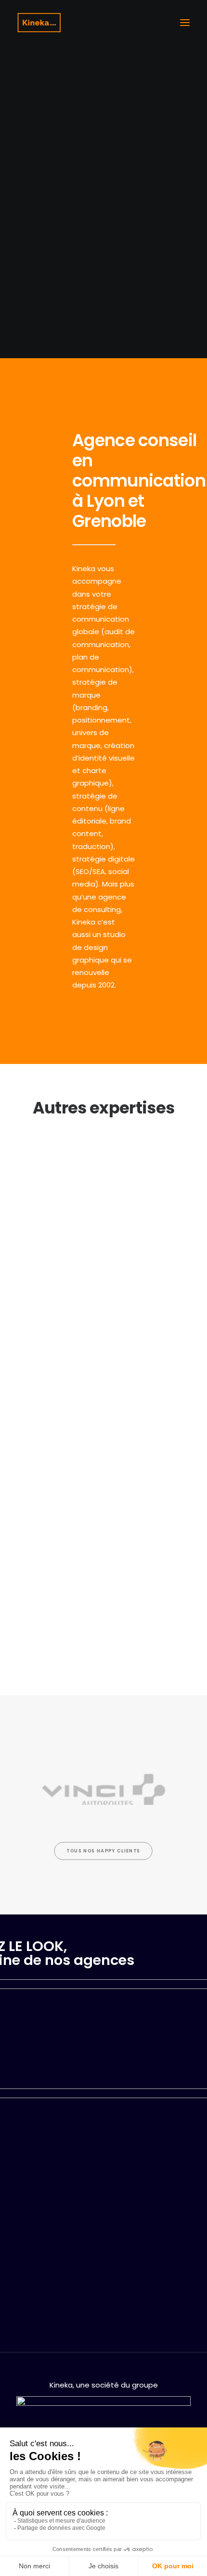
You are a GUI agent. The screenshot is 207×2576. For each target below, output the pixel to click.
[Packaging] (103, 1534)
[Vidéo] (103, 1391)
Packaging (103, 1575)
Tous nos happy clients (103, 1851)
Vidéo (104, 1432)
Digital (103, 1290)
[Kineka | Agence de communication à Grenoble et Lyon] (39, 23)
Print (104, 1184)
